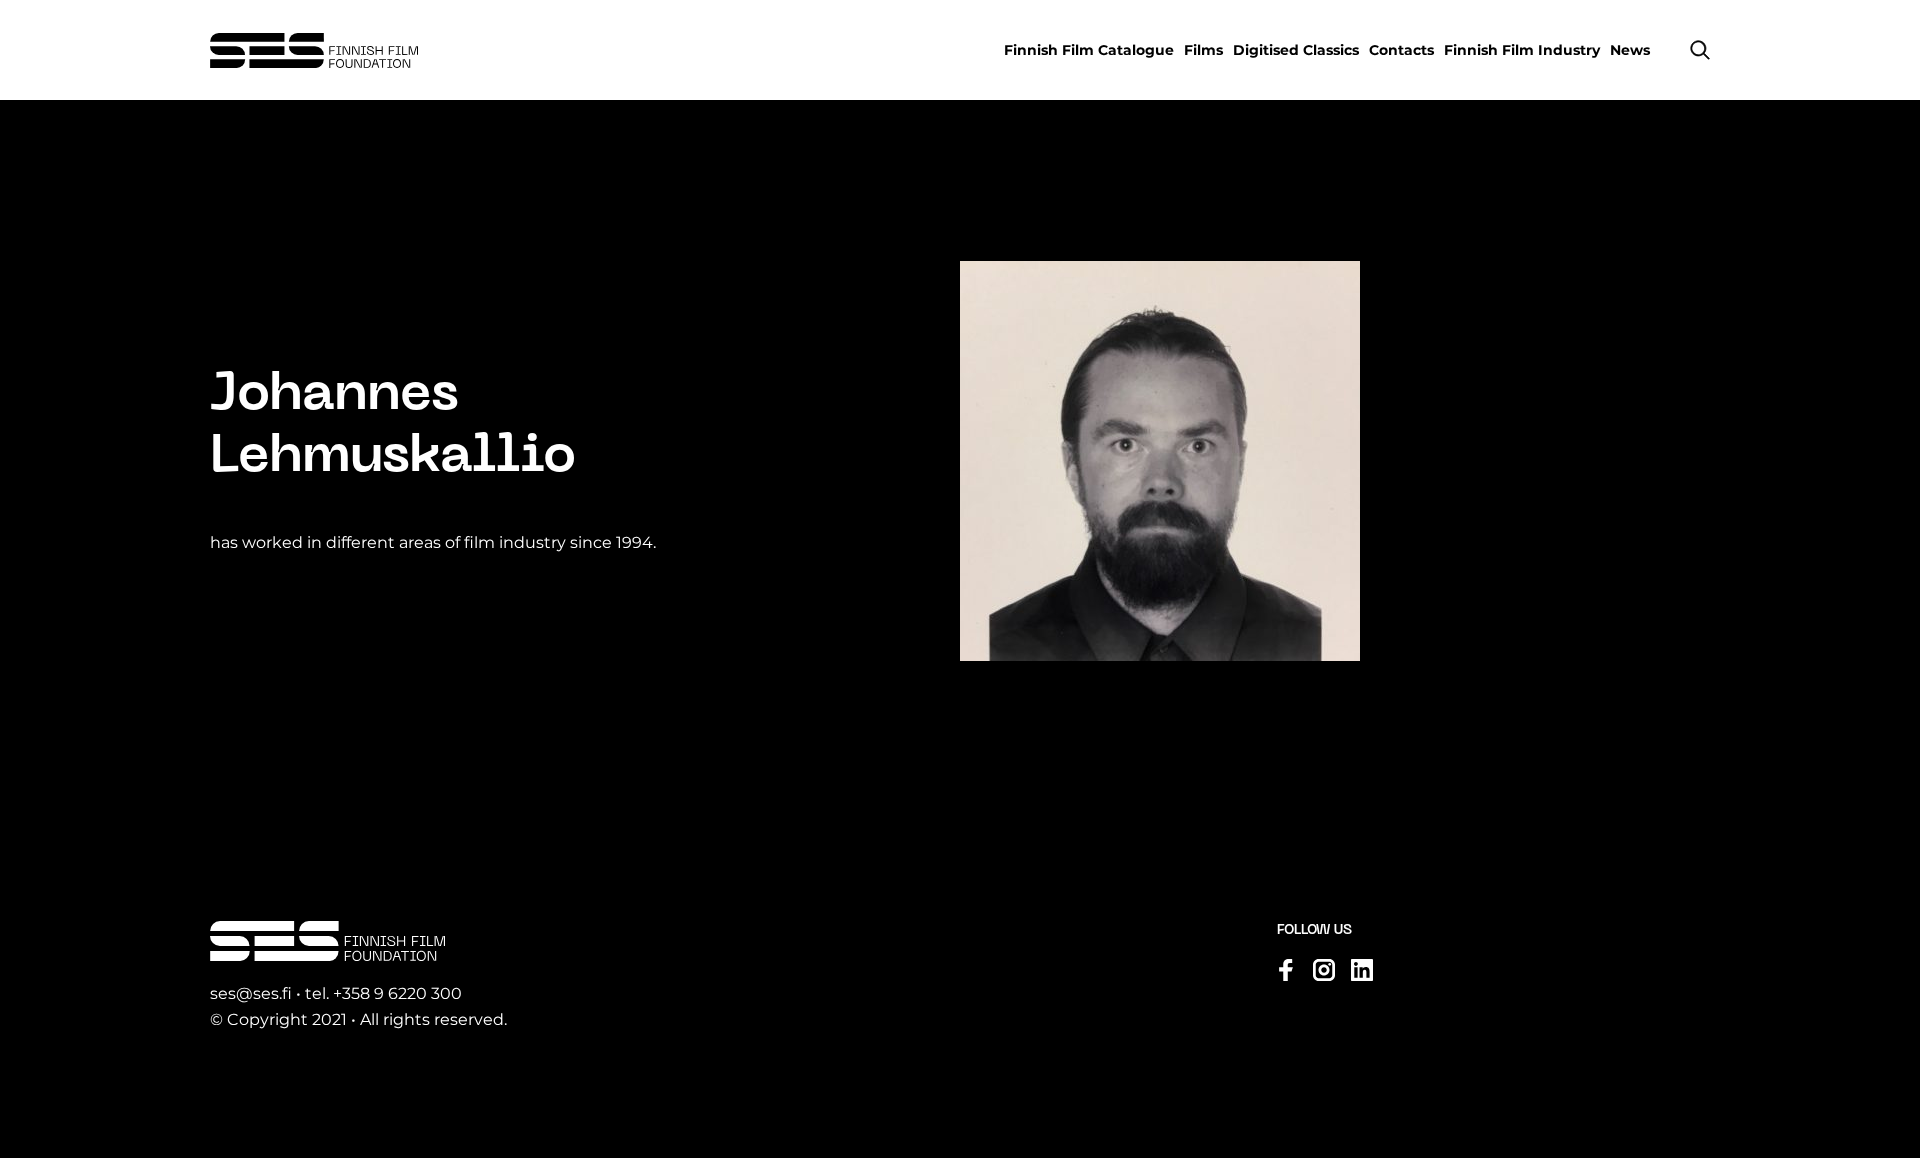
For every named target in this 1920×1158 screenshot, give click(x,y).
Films (1203, 50)
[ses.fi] (314, 50)
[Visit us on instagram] (1324, 970)
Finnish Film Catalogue (1089, 50)
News (1630, 50)
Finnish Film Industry (1522, 50)
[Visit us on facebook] (1286, 970)
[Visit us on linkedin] (1362, 970)
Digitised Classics (1296, 50)
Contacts (1401, 50)
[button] (1700, 50)
